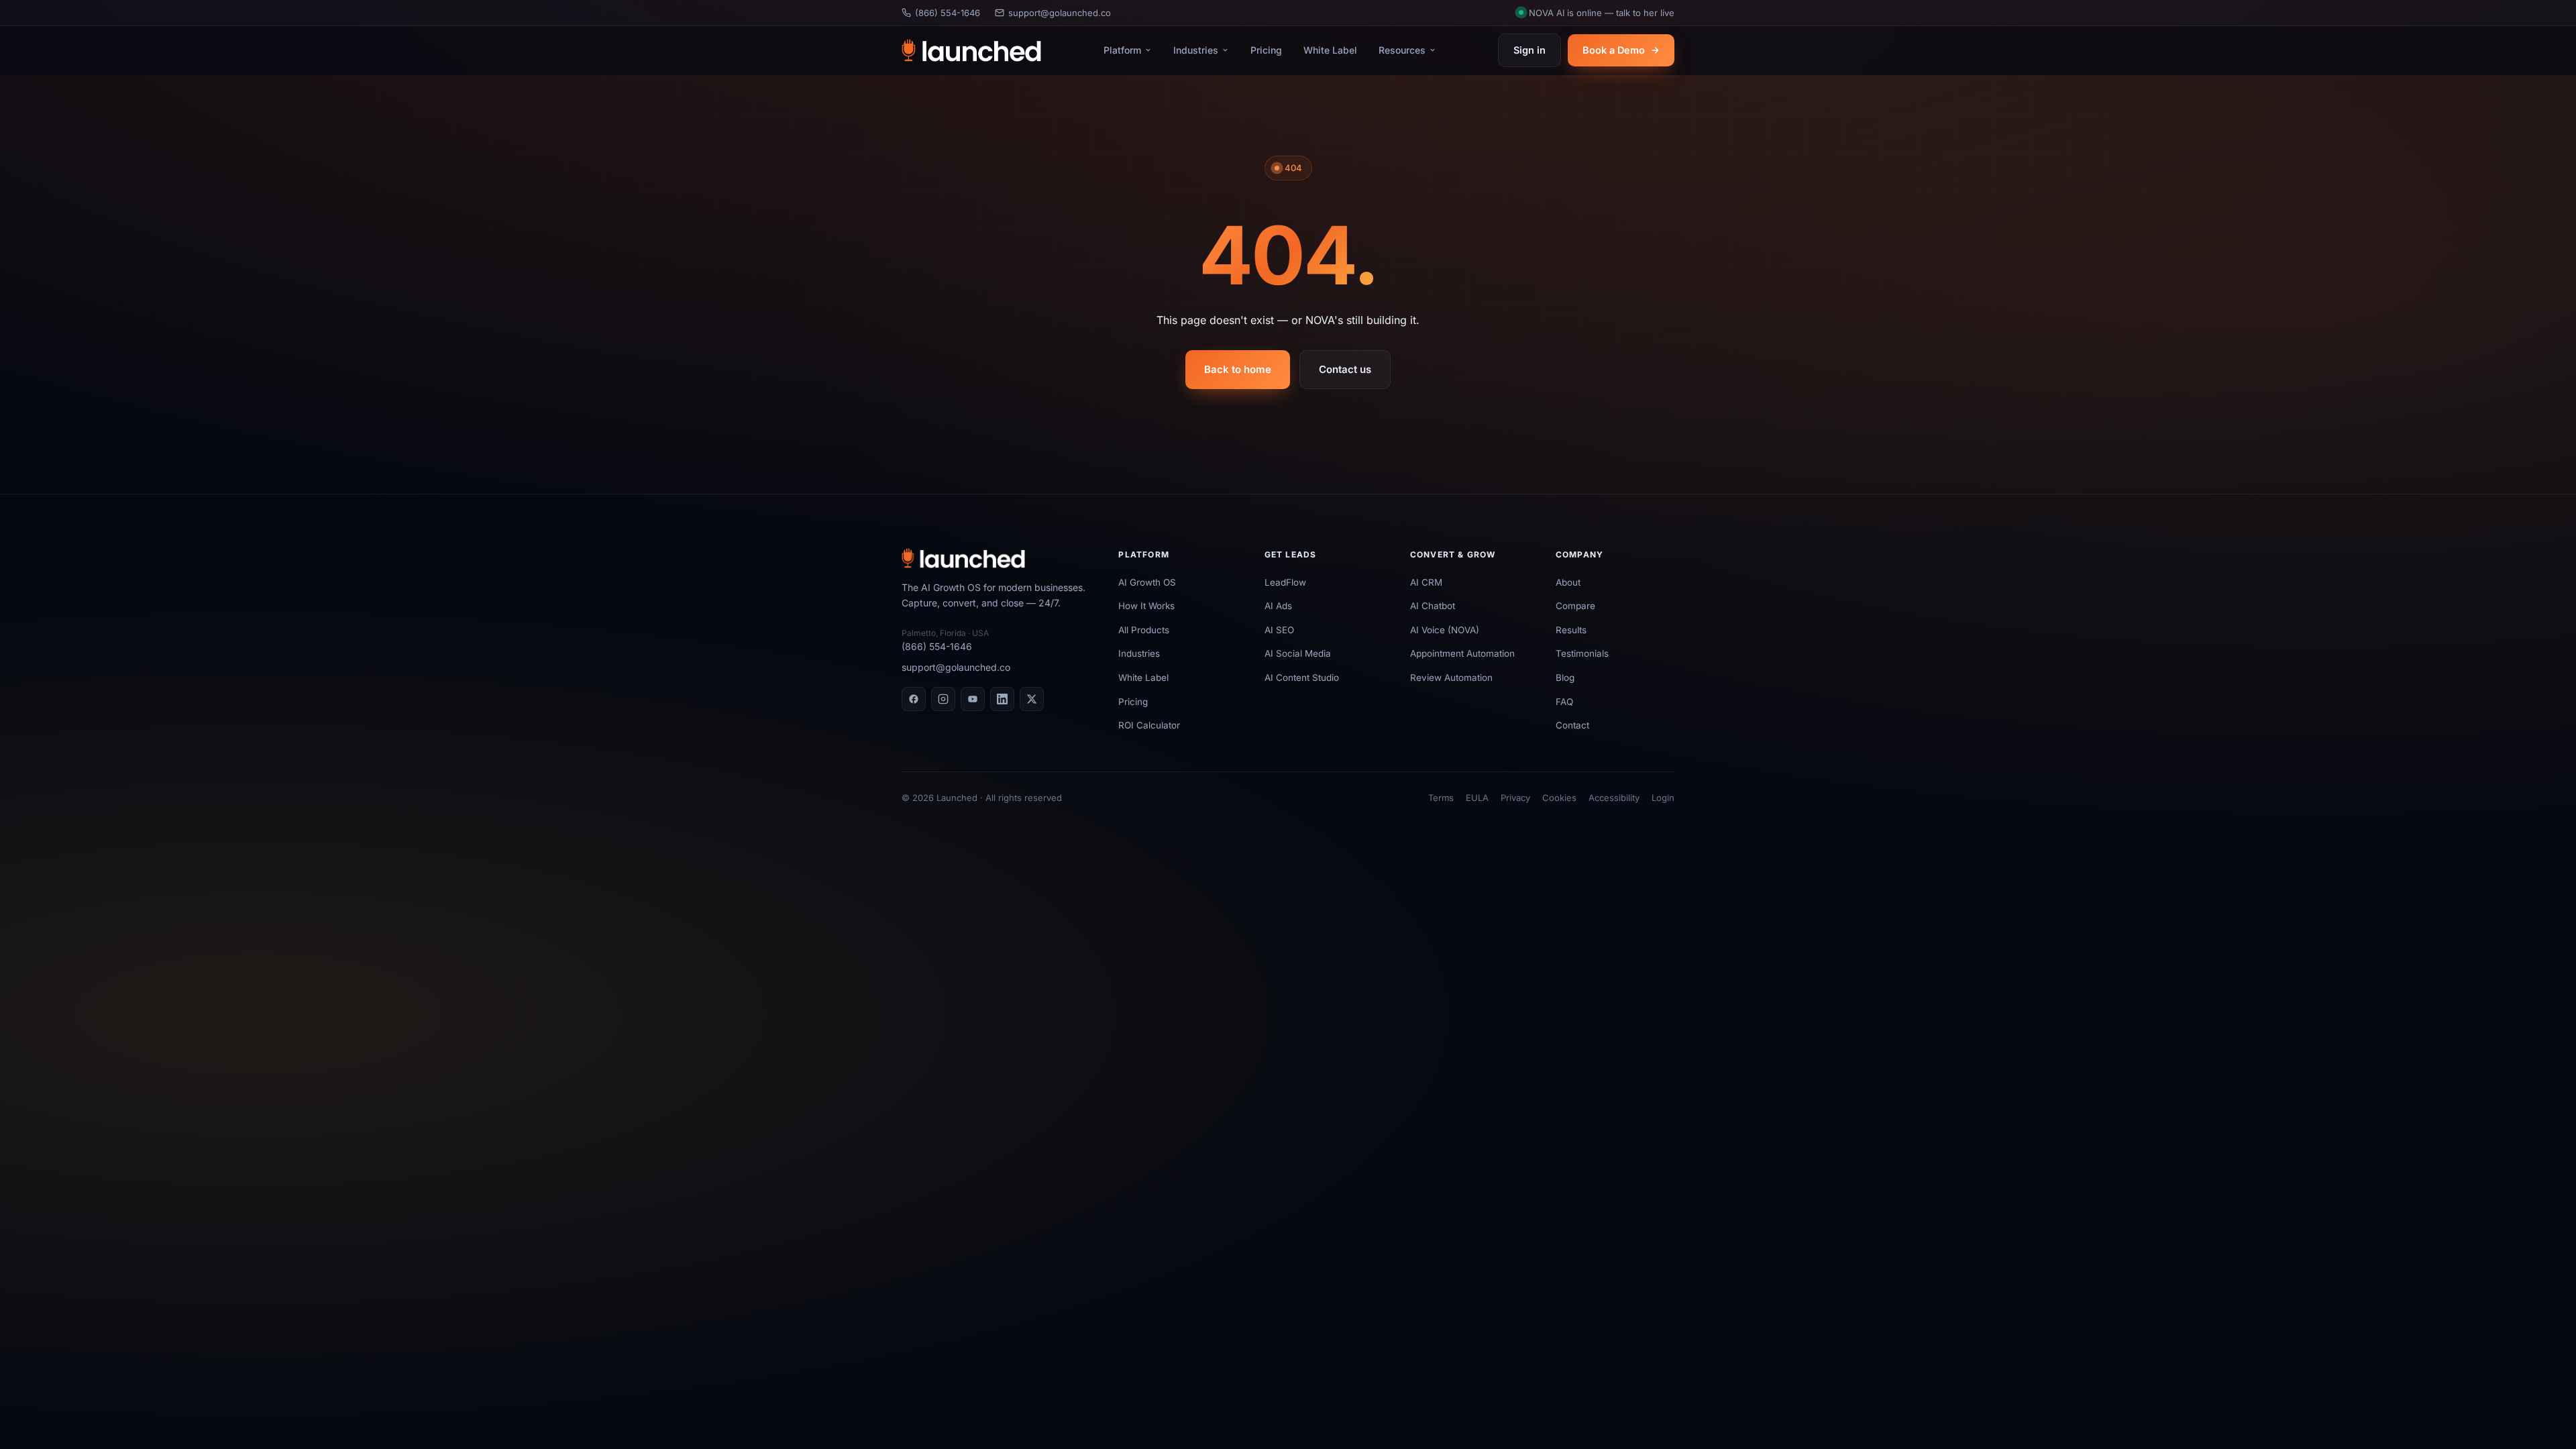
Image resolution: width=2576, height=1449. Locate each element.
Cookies (1559, 798)
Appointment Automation (1462, 653)
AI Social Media (1298, 653)
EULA (1477, 798)
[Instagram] (943, 699)
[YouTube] (973, 699)
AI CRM (1426, 582)
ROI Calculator (1149, 725)
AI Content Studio (1302, 678)
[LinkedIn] (1002, 699)
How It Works (1146, 606)
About (1568, 582)
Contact (1572, 725)
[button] (1597, 13)
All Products (1144, 630)
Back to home (1238, 369)
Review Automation (1451, 678)
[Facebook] (914, 699)
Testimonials (1582, 653)
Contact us (1345, 369)
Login (1663, 798)
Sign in (1529, 50)
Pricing (1266, 50)
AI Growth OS (1147, 582)
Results (1571, 630)
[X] (1032, 699)
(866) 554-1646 (948, 13)
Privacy (1515, 798)
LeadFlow (1285, 582)
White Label (1330, 50)
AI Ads (1278, 606)
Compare (1575, 606)
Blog (1565, 678)
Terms (1441, 798)
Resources (1402, 50)
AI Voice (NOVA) (1445, 630)
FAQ (1564, 702)
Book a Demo (1614, 50)
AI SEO (1279, 630)
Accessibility (1614, 798)
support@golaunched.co (1060, 13)
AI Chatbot (1433, 606)
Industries (1196, 50)
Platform (1122, 50)
